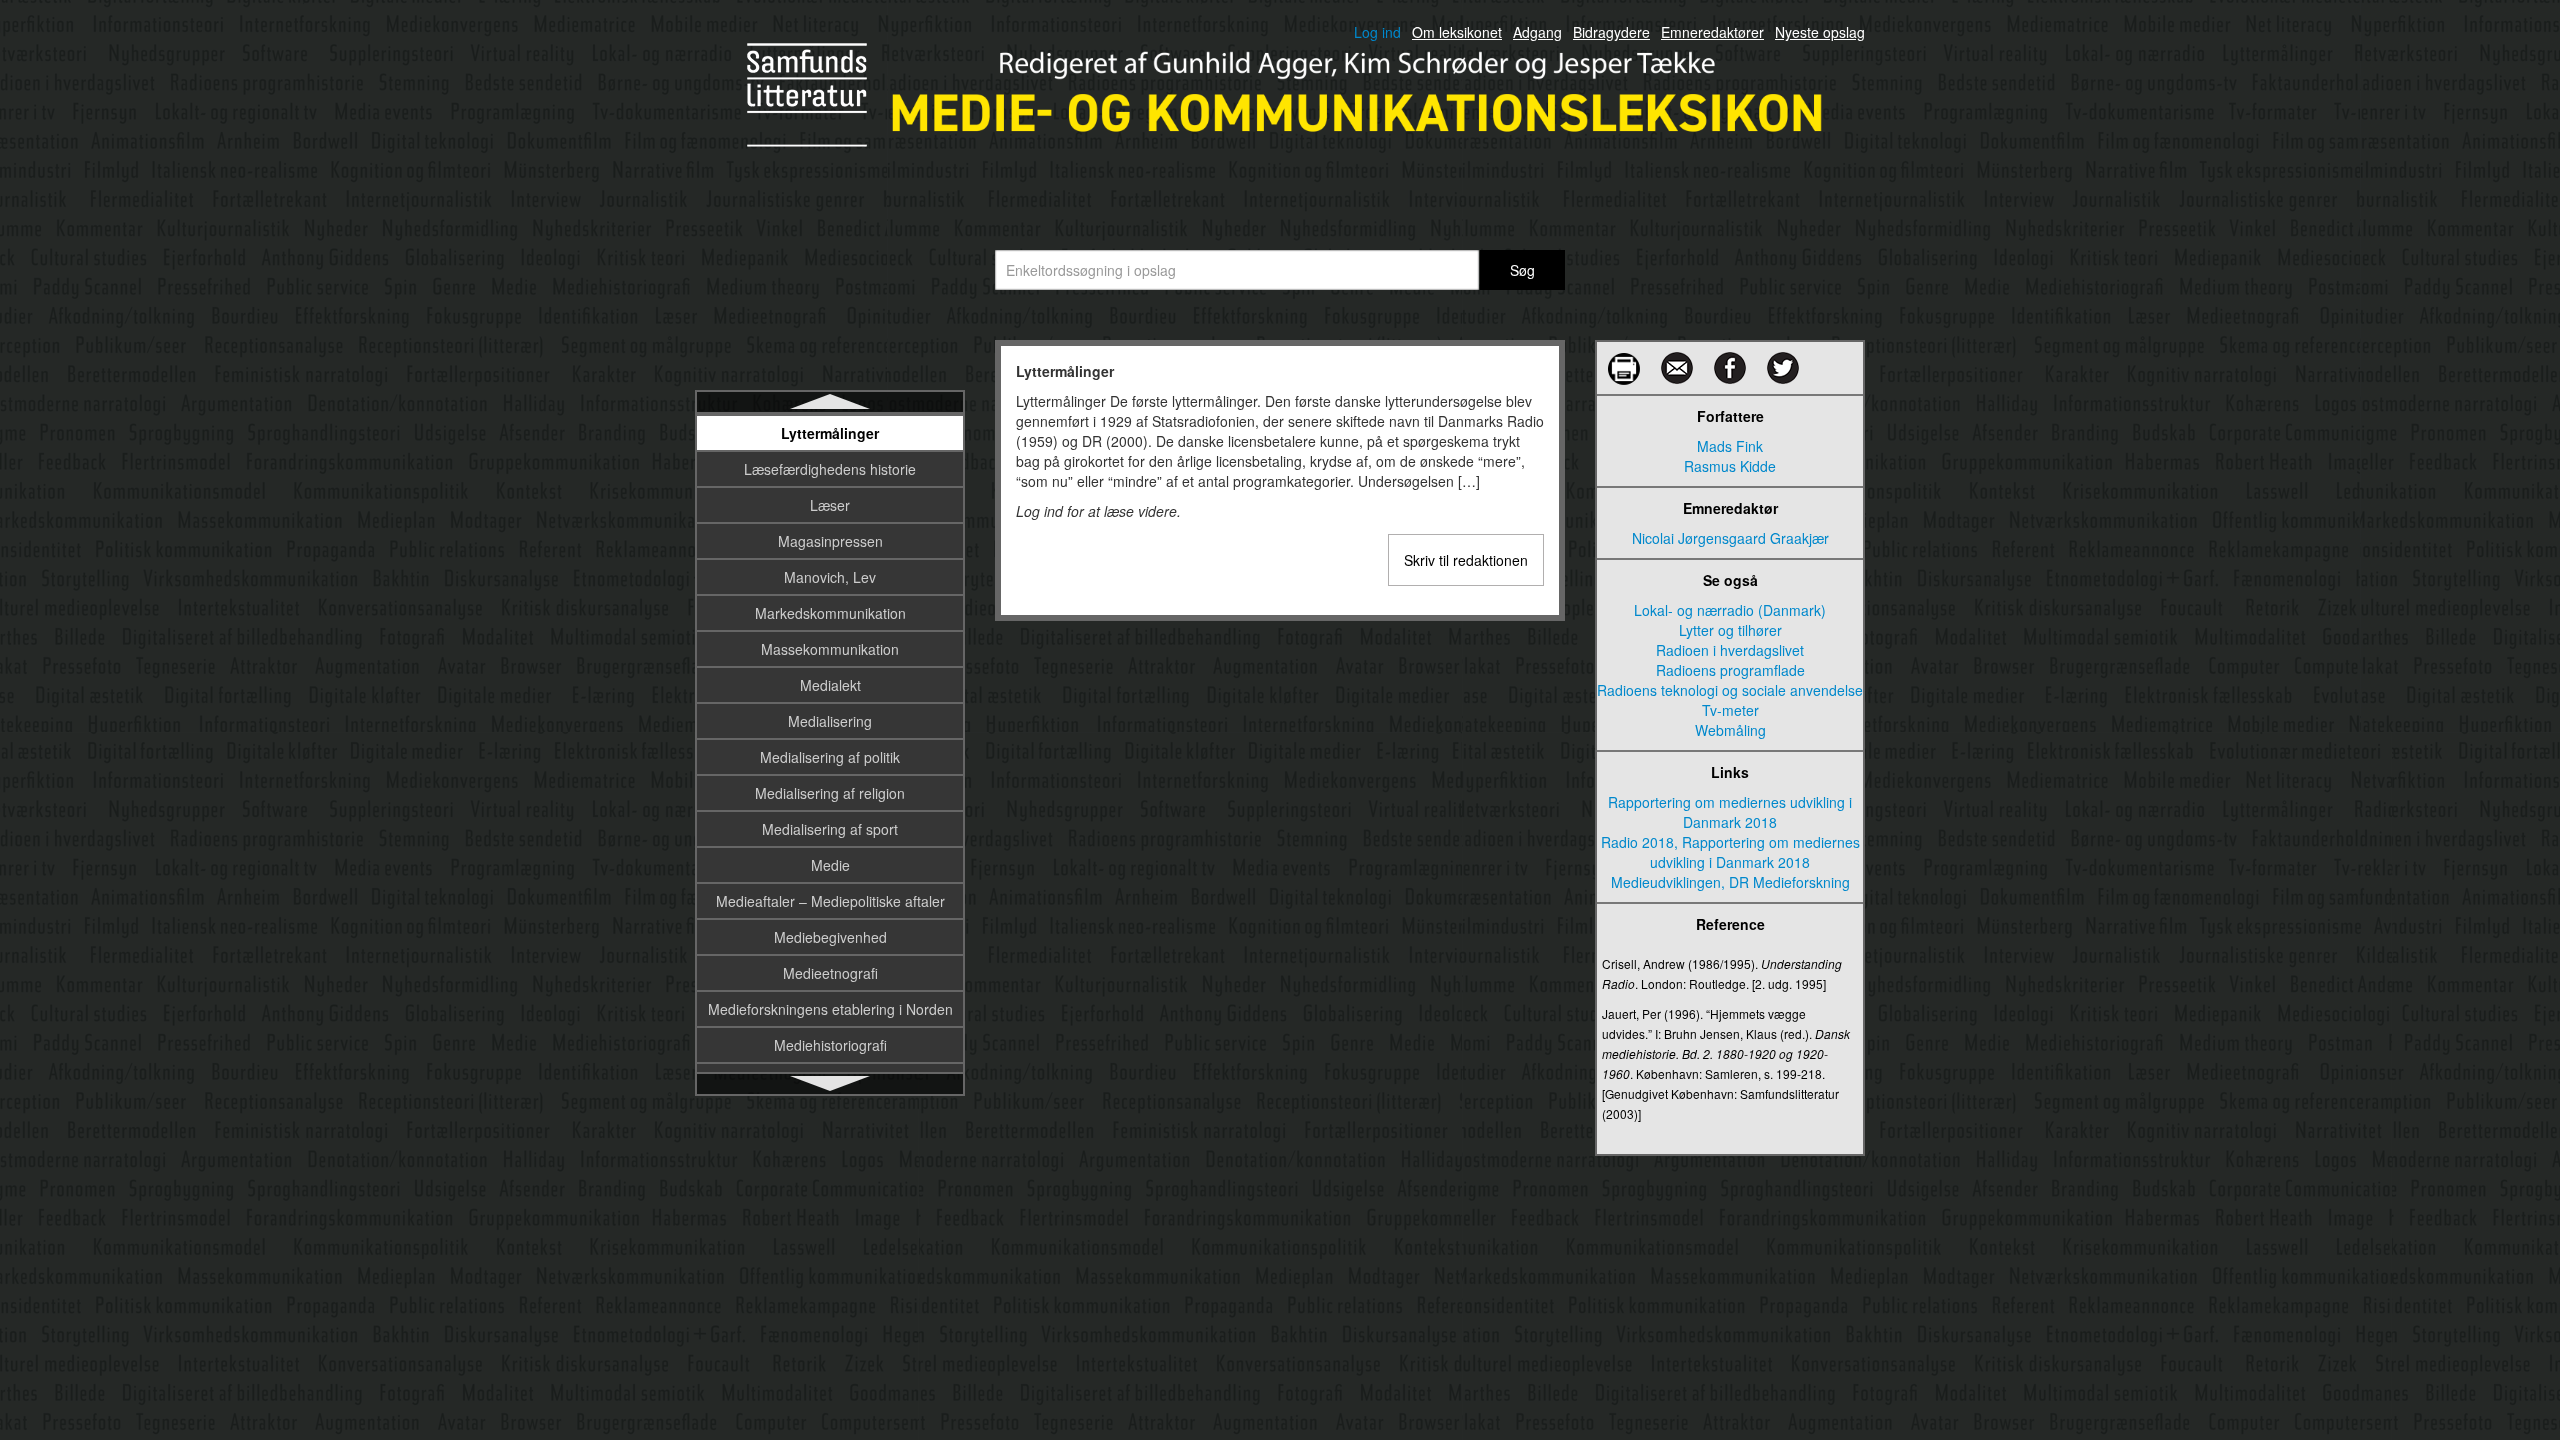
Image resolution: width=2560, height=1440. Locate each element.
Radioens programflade (1730, 670)
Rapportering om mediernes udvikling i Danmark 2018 (1730, 812)
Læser (830, 505)
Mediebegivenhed (830, 937)
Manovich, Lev (830, 577)
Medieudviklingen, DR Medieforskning (1730, 882)
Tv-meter (1730, 710)
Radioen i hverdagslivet (1730, 650)
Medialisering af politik (830, 757)
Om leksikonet (1457, 32)
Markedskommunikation (830, 613)
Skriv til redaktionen (1466, 560)
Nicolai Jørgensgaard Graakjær (1730, 538)
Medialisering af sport (830, 829)
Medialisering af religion (830, 793)
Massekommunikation (830, 649)
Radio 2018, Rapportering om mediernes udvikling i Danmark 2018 (1730, 852)
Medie (830, 865)
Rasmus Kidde (1730, 466)
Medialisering (830, 721)
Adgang (1537, 32)
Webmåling (1730, 730)
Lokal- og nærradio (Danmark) (1730, 610)
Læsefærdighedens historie (830, 469)
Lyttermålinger (830, 433)
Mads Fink (1730, 446)
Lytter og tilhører (1730, 630)
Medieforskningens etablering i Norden (830, 1009)
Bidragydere (1611, 32)
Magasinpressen (830, 541)
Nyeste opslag (1820, 32)
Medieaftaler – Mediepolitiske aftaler (830, 901)
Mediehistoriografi (830, 1045)
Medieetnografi (830, 973)
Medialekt (830, 685)
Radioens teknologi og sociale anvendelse (1730, 690)
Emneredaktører (1712, 32)
